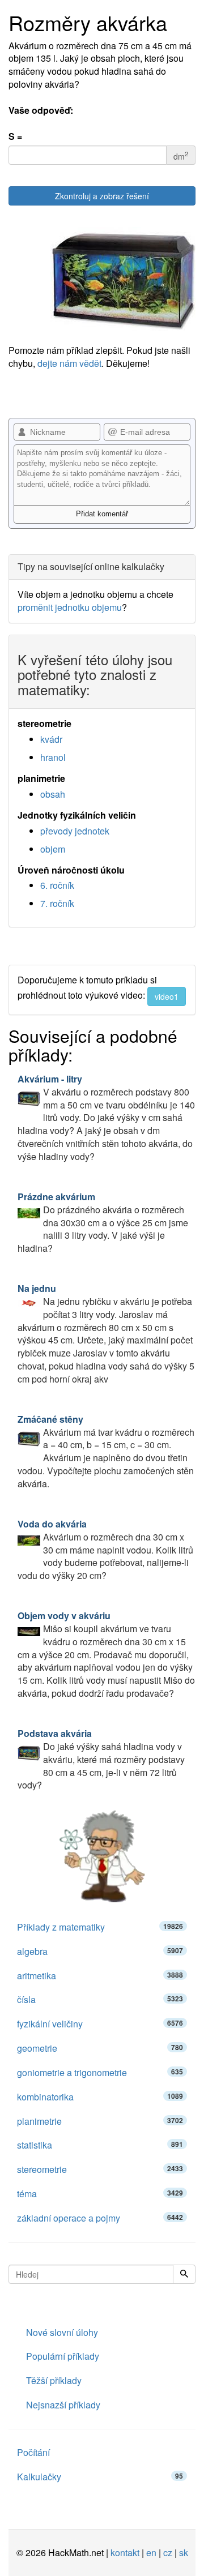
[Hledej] (184, 2274)
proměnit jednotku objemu (70, 607)
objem (53, 849)
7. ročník (57, 903)
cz (168, 2553)
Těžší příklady (54, 2380)
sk (184, 2553)
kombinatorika (100, 2097)
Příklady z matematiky (100, 1927)
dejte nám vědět (69, 363)
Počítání (33, 2452)
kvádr (51, 739)
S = (15, 136)
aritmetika (100, 1976)
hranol (53, 757)
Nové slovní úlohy (62, 2332)
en (151, 2553)
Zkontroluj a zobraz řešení (102, 196)
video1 (167, 996)
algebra (100, 1951)
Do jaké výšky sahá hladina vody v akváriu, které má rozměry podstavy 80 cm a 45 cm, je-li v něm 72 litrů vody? (101, 1759)
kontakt (125, 2553)
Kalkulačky (100, 2477)
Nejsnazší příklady (63, 2405)
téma (100, 2194)
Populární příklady (63, 2356)
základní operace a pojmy (100, 2218)
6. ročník (57, 885)
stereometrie (100, 2169)
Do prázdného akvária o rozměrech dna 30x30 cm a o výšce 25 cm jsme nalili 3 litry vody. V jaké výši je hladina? (103, 1222)
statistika (100, 2145)
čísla (100, 1999)
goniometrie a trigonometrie (100, 2072)
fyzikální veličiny (100, 2024)
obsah (53, 794)
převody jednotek (75, 831)
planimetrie (100, 2121)
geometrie (100, 2048)
